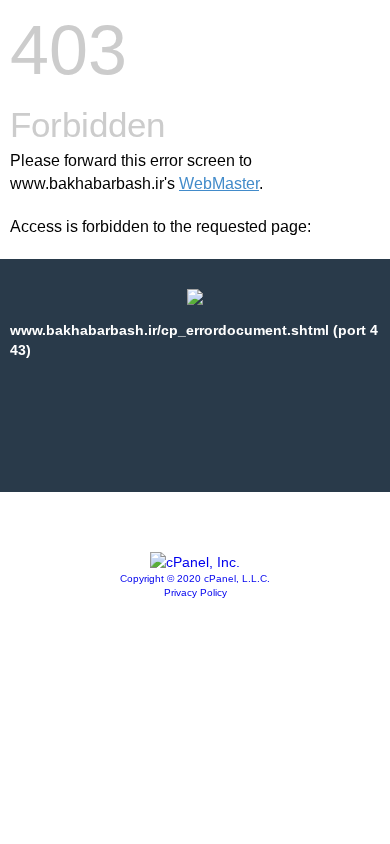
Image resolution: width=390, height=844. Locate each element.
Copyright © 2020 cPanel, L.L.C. (195, 578)
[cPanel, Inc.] (195, 562)
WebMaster (219, 183)
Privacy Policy (195, 592)
